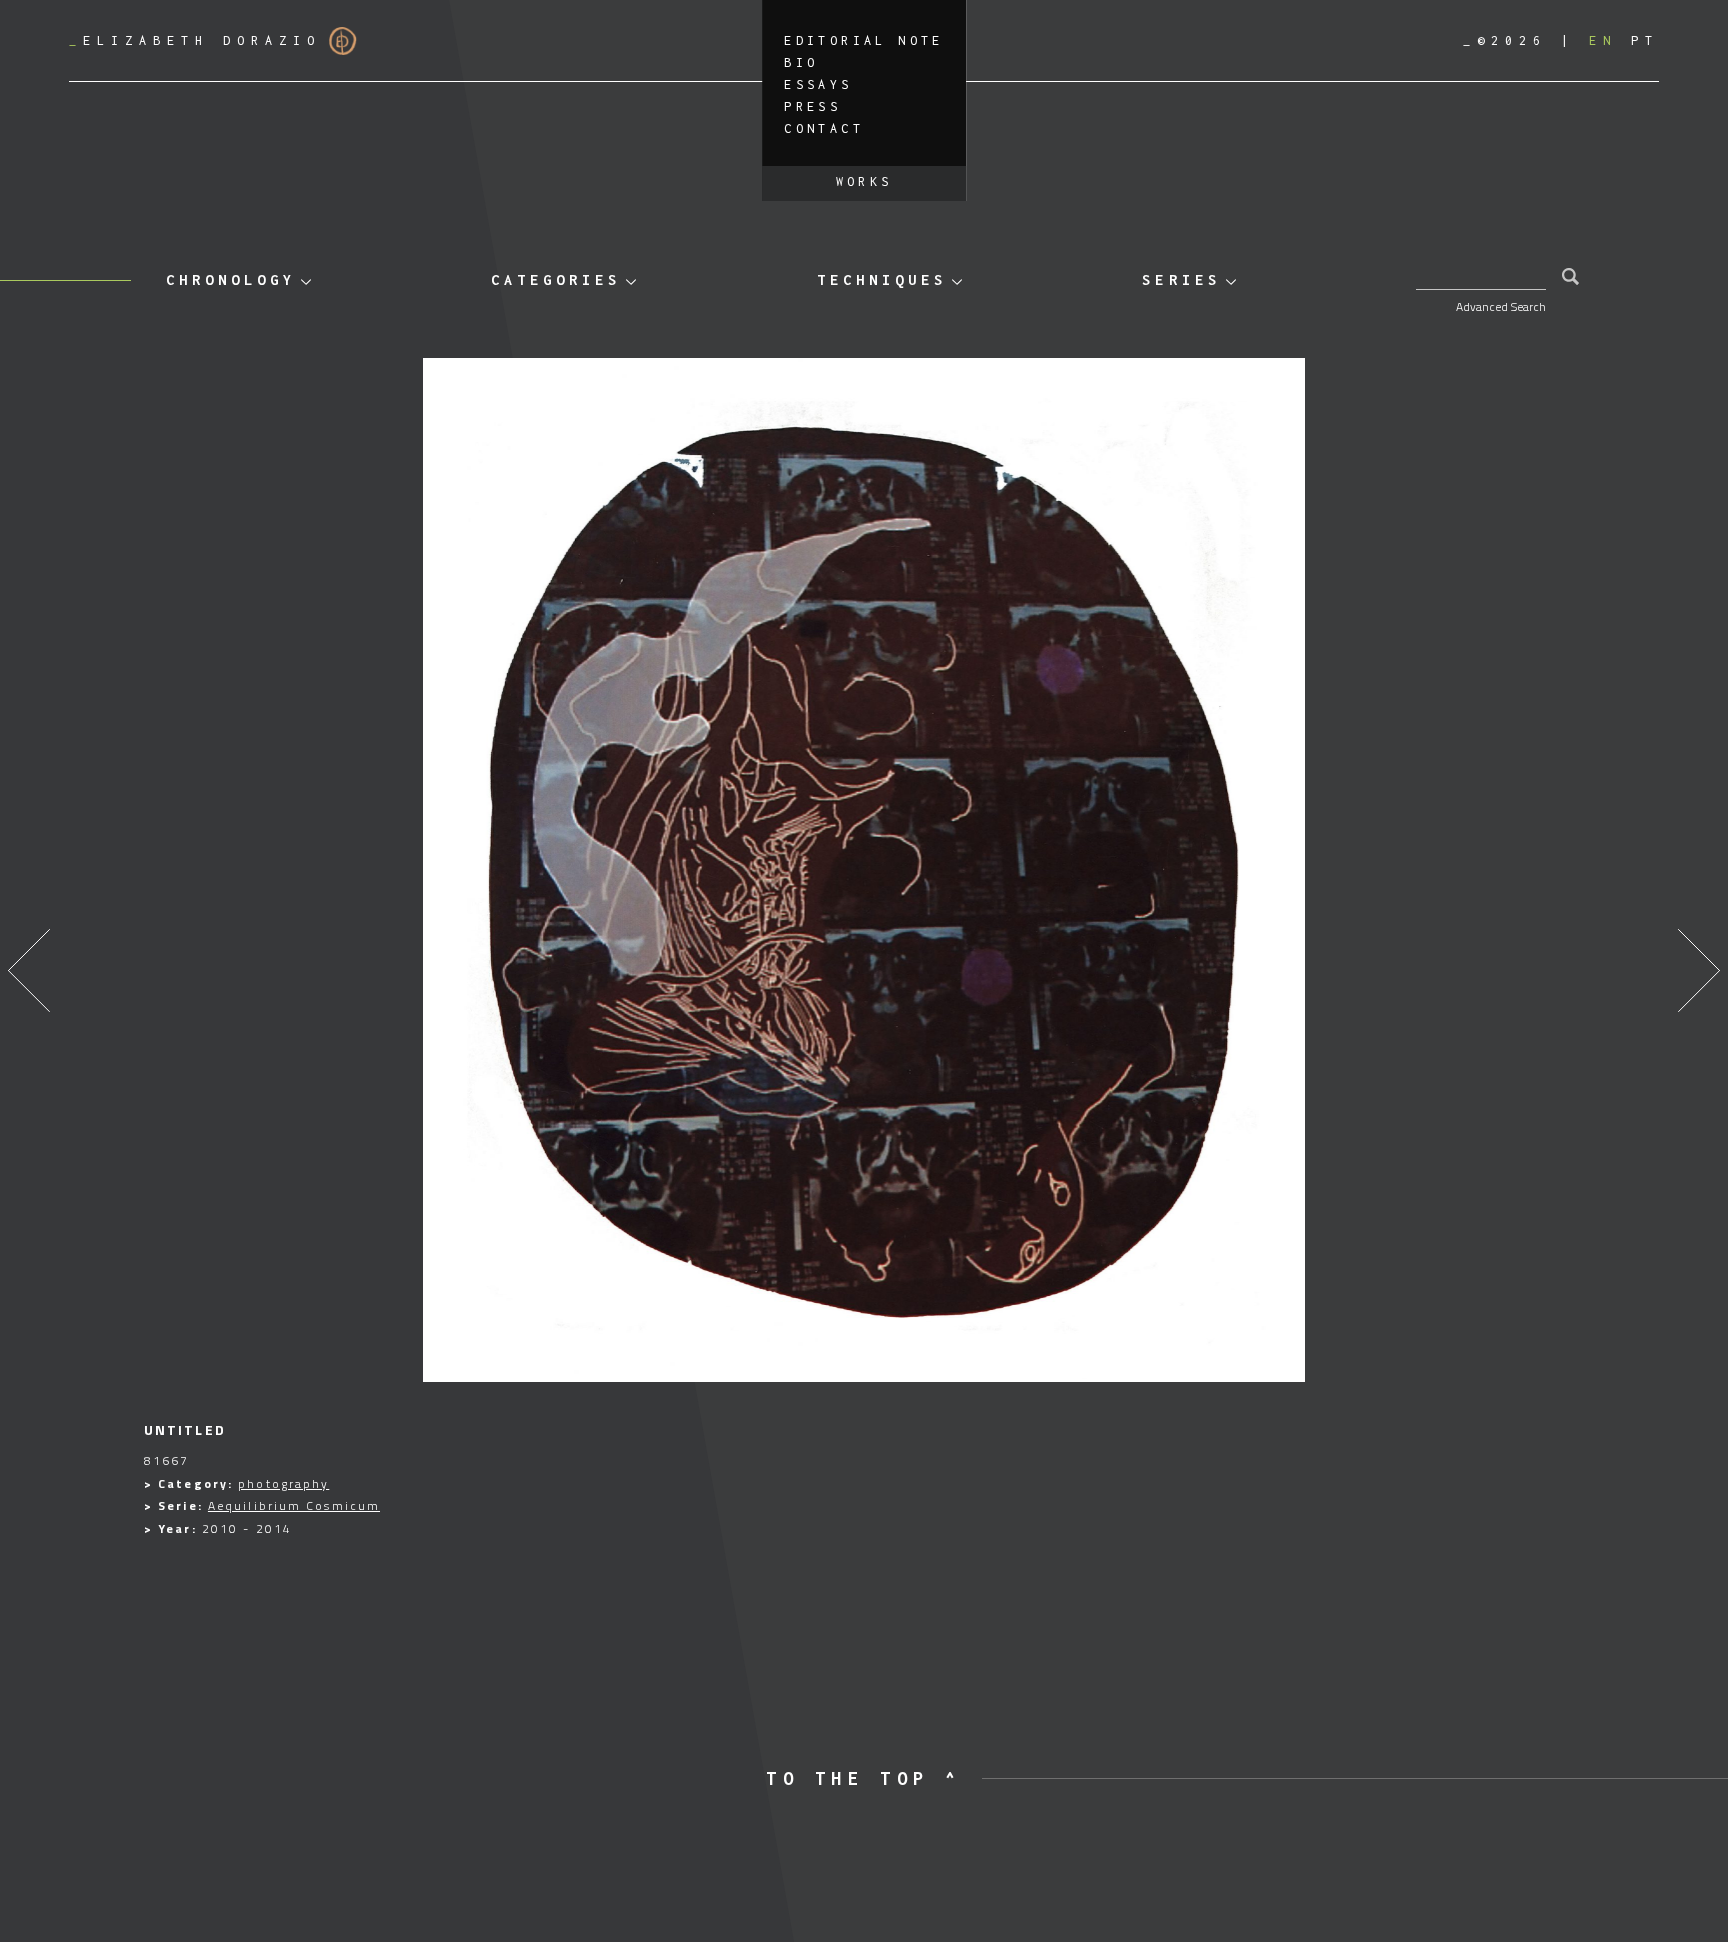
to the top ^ (863, 1778)
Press (812, 106)
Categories (556, 279)
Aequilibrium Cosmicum (294, 1505)
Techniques (882, 279)
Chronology (231, 279)
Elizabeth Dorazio (195, 40)
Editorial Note (864, 40)
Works (864, 181)
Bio (801, 62)
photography (283, 1483)
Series (1181, 279)
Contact (824, 128)
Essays (818, 84)
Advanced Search (1501, 306)
